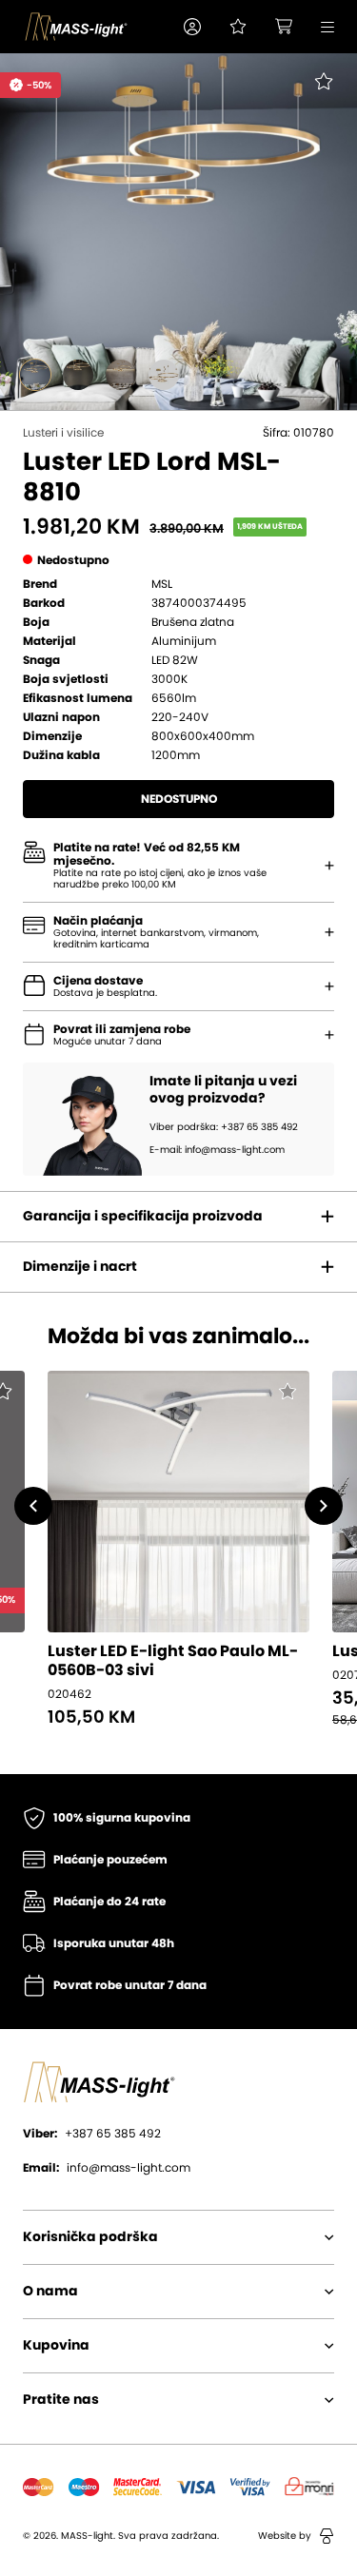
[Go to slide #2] (78, 375)
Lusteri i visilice (63, 433)
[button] (192, 27)
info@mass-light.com (107, 2168)
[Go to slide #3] (121, 375)
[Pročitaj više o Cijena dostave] (329, 986)
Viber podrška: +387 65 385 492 (224, 1127)
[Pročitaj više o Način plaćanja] (329, 866)
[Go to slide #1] (35, 375)
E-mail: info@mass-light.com (217, 1150)
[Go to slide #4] (164, 375)
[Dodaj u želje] (287, 1394)
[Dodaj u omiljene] (311, 95)
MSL (162, 584)
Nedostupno (179, 799)
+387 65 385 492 (92, 2134)
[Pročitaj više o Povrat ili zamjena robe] (329, 1035)
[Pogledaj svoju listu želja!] (238, 27)
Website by (285, 2536)
